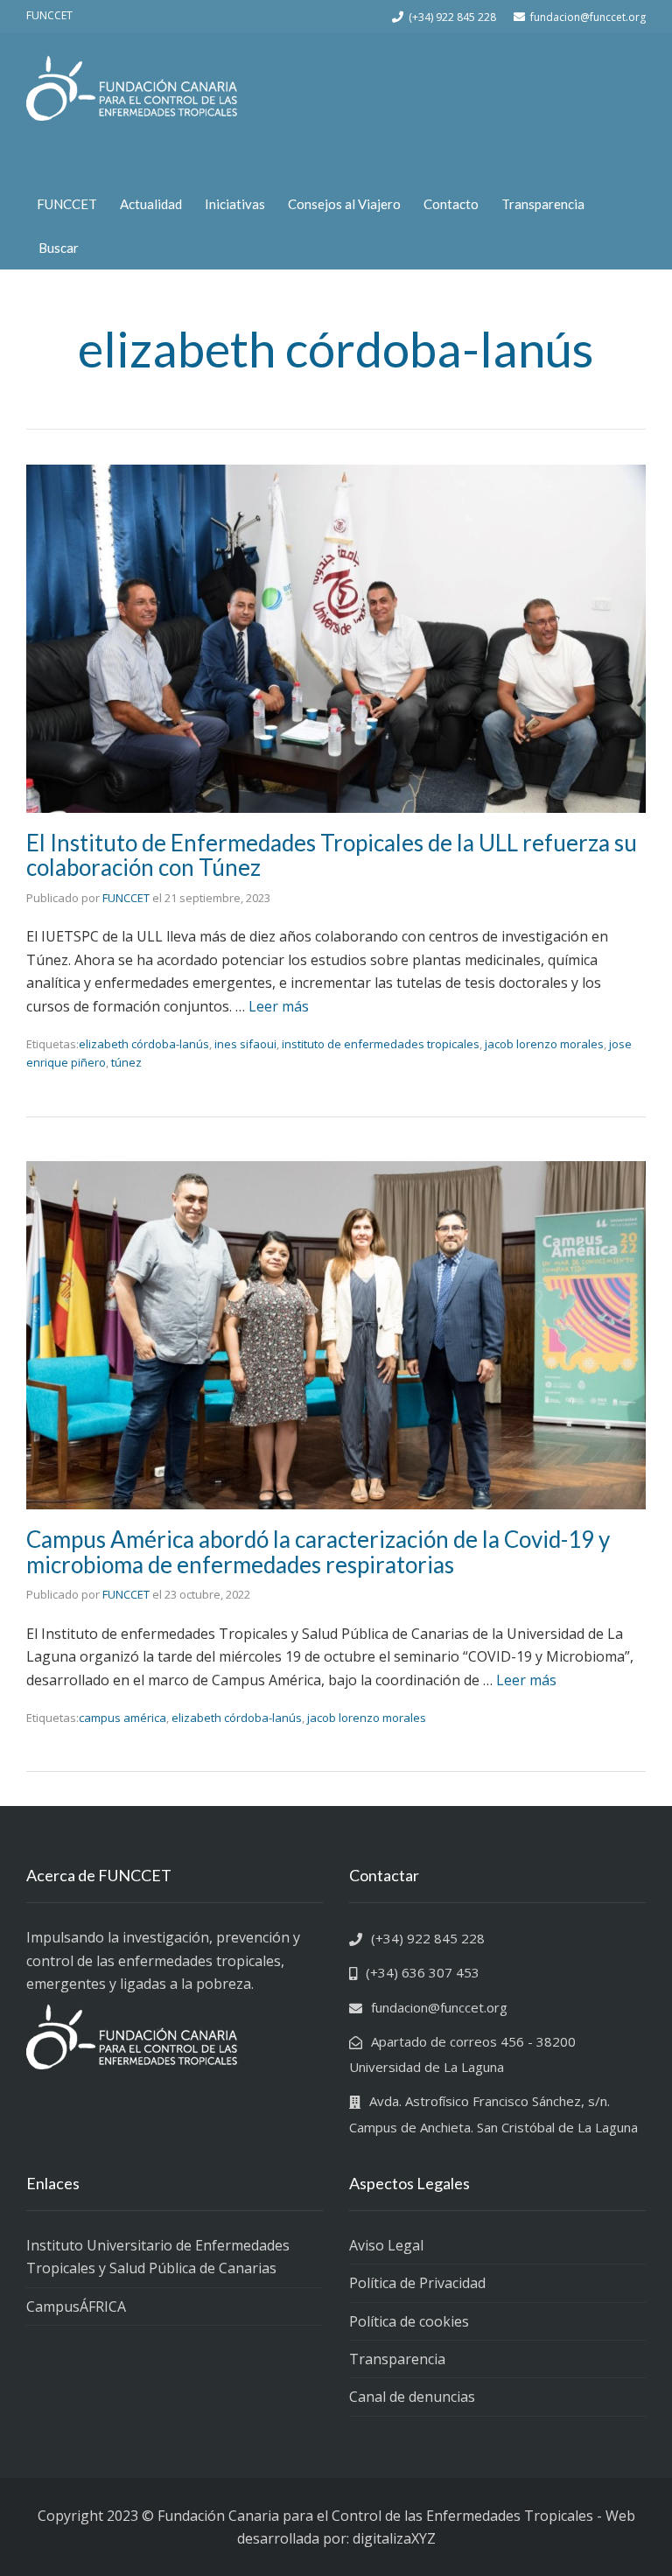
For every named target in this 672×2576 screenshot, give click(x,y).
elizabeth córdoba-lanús (144, 1044)
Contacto (451, 204)
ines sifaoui (245, 1044)
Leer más (279, 1006)
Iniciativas (235, 204)
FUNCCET (67, 204)
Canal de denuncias (412, 2397)
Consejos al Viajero (344, 204)
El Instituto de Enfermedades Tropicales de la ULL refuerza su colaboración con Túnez (332, 855)
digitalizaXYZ (394, 2538)
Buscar (59, 248)
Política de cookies (409, 2321)
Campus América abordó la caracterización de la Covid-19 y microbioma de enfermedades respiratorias (318, 1552)
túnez (126, 1062)
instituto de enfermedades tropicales (381, 1044)
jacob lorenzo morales (544, 1044)
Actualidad (151, 204)
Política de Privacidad (417, 2283)
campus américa (122, 1718)
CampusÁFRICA (76, 2306)
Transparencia (543, 204)
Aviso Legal (386, 2245)
